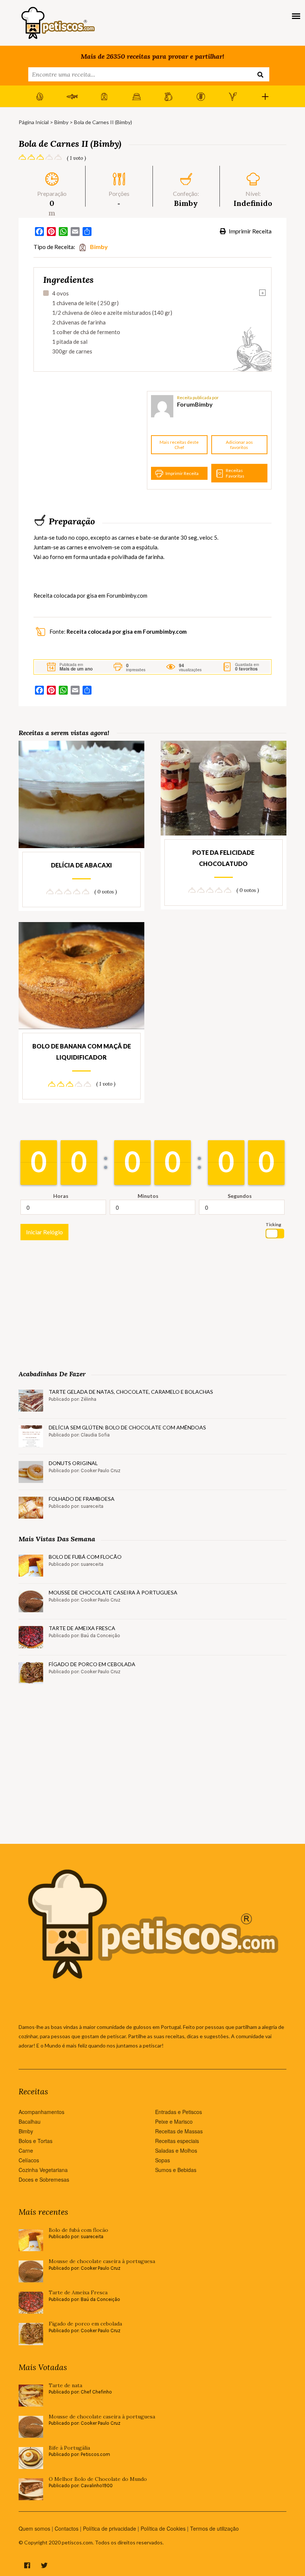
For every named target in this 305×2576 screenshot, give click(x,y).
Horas (61, 1196)
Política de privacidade (110, 2528)
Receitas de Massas (179, 2131)
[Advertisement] (89, 440)
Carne (26, 2150)
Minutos (148, 1196)
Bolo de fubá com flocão (85, 1557)
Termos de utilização (214, 2528)
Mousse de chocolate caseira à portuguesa (113, 1592)
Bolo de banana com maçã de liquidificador (82, 1052)
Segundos (240, 1196)
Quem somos (34, 2528)
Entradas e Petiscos (179, 2112)
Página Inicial (34, 122)
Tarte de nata (65, 2386)
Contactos (67, 2528)
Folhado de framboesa (82, 1499)
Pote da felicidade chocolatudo (223, 858)
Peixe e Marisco (174, 2121)
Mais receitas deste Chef (179, 445)
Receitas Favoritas (235, 473)
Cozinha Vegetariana (43, 2170)
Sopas (163, 2160)
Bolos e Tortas (36, 2141)
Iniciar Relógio (44, 1232)
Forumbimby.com (127, 595)
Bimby (61, 122)
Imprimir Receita (250, 231)
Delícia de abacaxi (81, 865)
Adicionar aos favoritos (239, 445)
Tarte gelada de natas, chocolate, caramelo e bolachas (131, 1392)
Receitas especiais (177, 2141)
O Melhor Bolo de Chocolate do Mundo (98, 2479)
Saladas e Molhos (176, 2150)
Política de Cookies (163, 2528)
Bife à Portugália (69, 2448)
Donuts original (73, 1463)
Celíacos (29, 2160)
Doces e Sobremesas (44, 2179)
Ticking (273, 1224)
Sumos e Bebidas (176, 2170)
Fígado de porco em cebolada (92, 1664)
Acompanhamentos (41, 2112)
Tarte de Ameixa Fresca (82, 1628)
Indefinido (253, 203)
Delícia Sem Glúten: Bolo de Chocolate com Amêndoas (127, 1427)
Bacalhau (30, 2121)
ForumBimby (195, 404)
